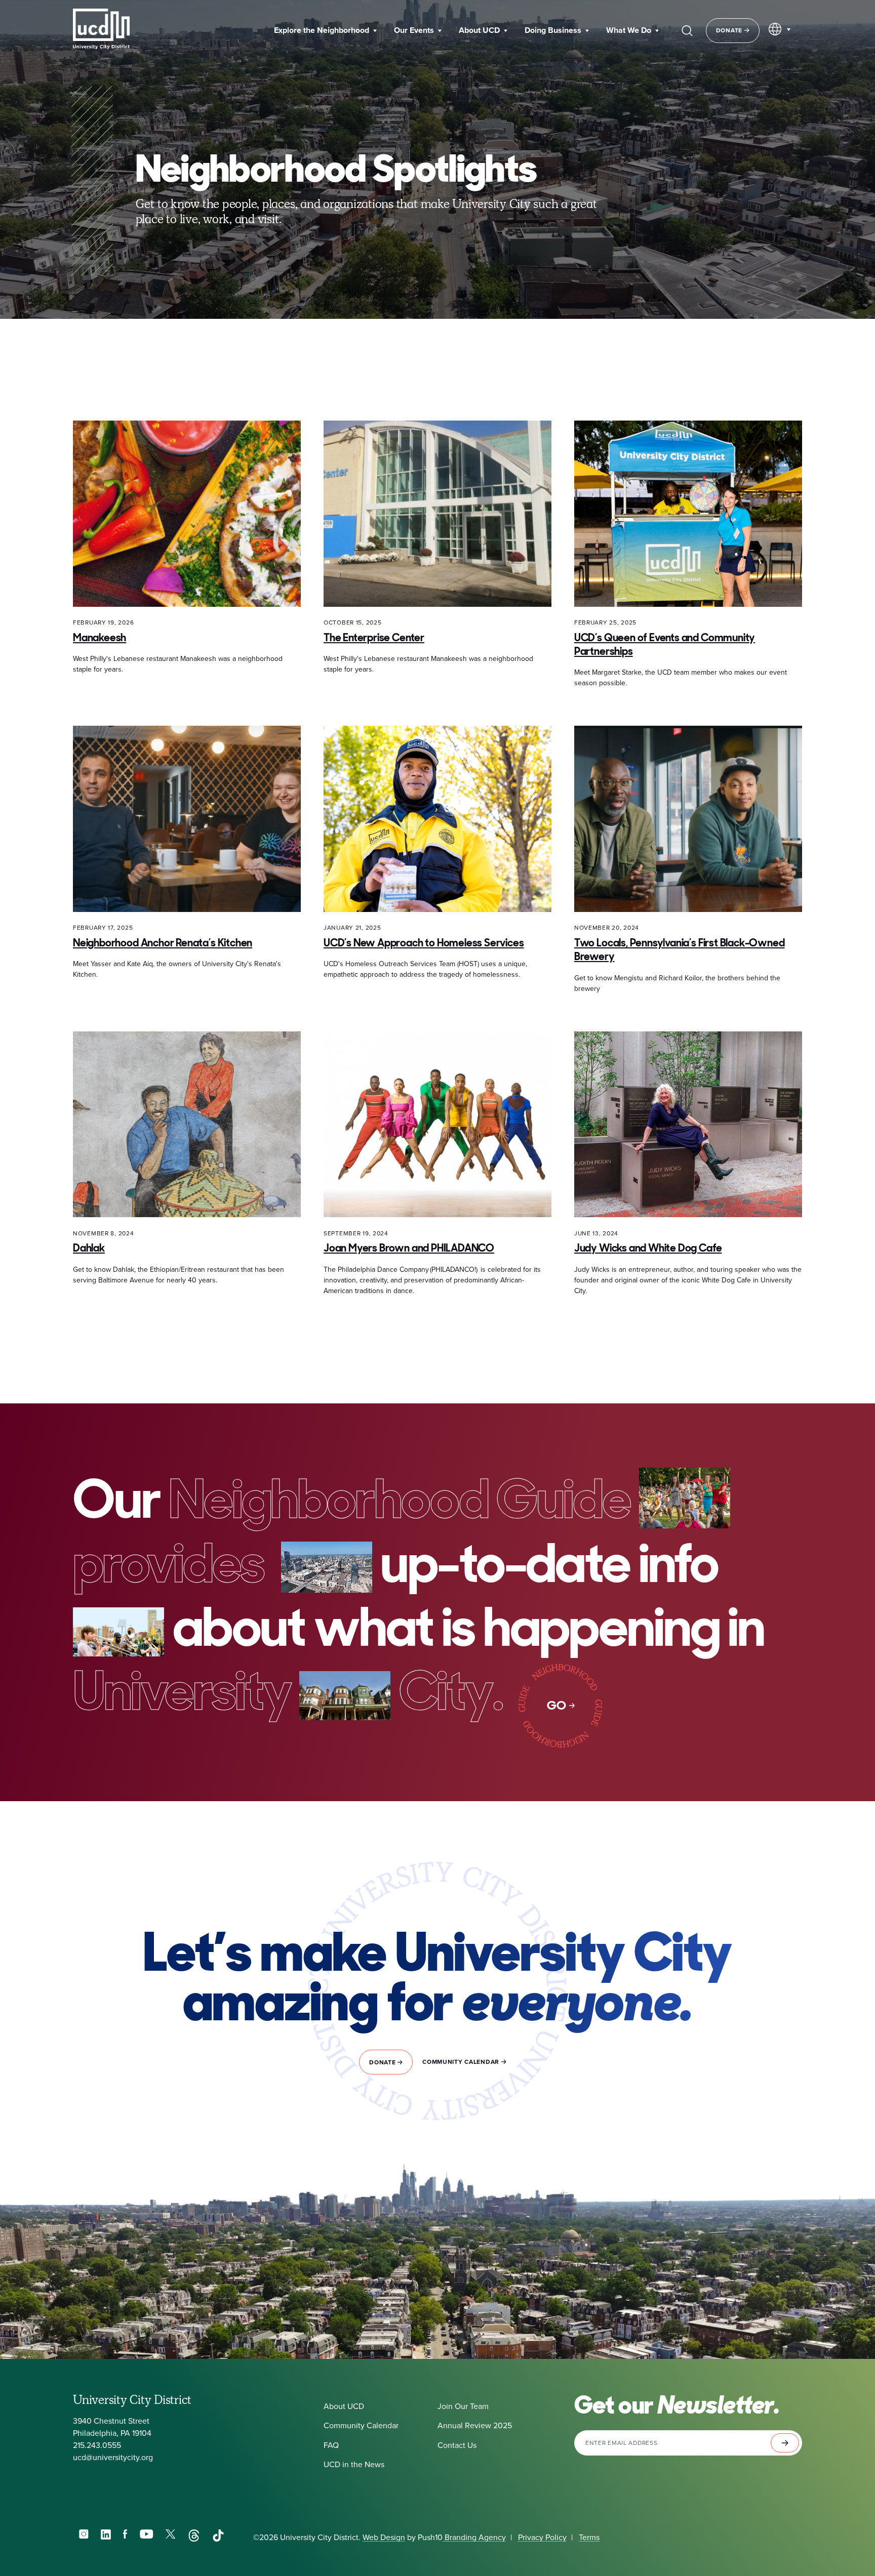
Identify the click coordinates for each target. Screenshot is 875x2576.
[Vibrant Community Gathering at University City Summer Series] (685, 1499)
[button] (325, 31)
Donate (730, 30)
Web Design (384, 2537)
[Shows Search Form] (687, 30)
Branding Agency (474, 2537)
